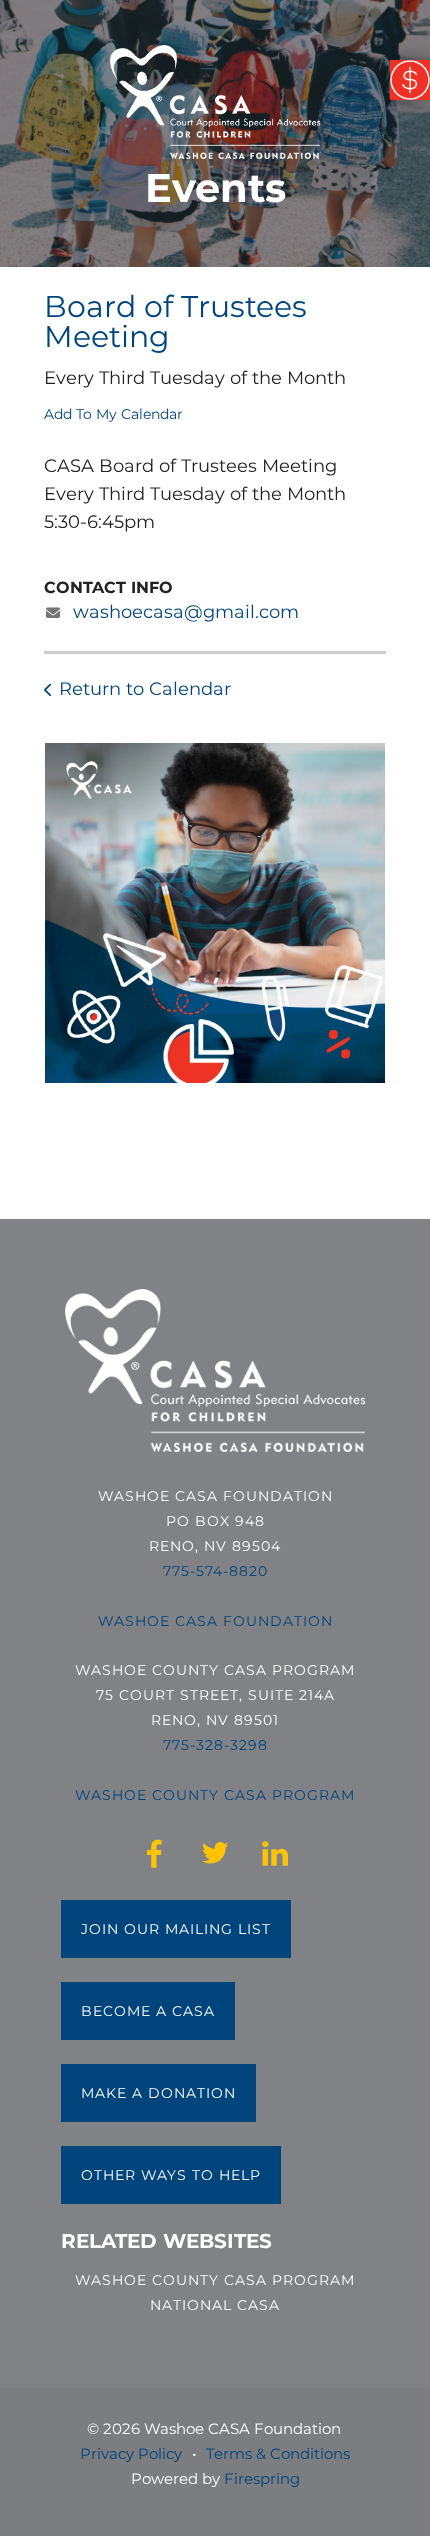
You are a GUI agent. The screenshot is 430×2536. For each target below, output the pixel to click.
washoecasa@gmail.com (186, 612)
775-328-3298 (215, 1745)
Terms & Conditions (278, 2453)
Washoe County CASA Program (215, 2280)
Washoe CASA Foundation (215, 1621)
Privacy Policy (131, 2453)
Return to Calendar (145, 689)
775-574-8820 (215, 1571)
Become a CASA (148, 2011)
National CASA (215, 2305)
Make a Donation (158, 2093)
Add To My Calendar (113, 414)
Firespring (262, 2478)
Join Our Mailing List (176, 1929)
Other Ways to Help (171, 2175)
